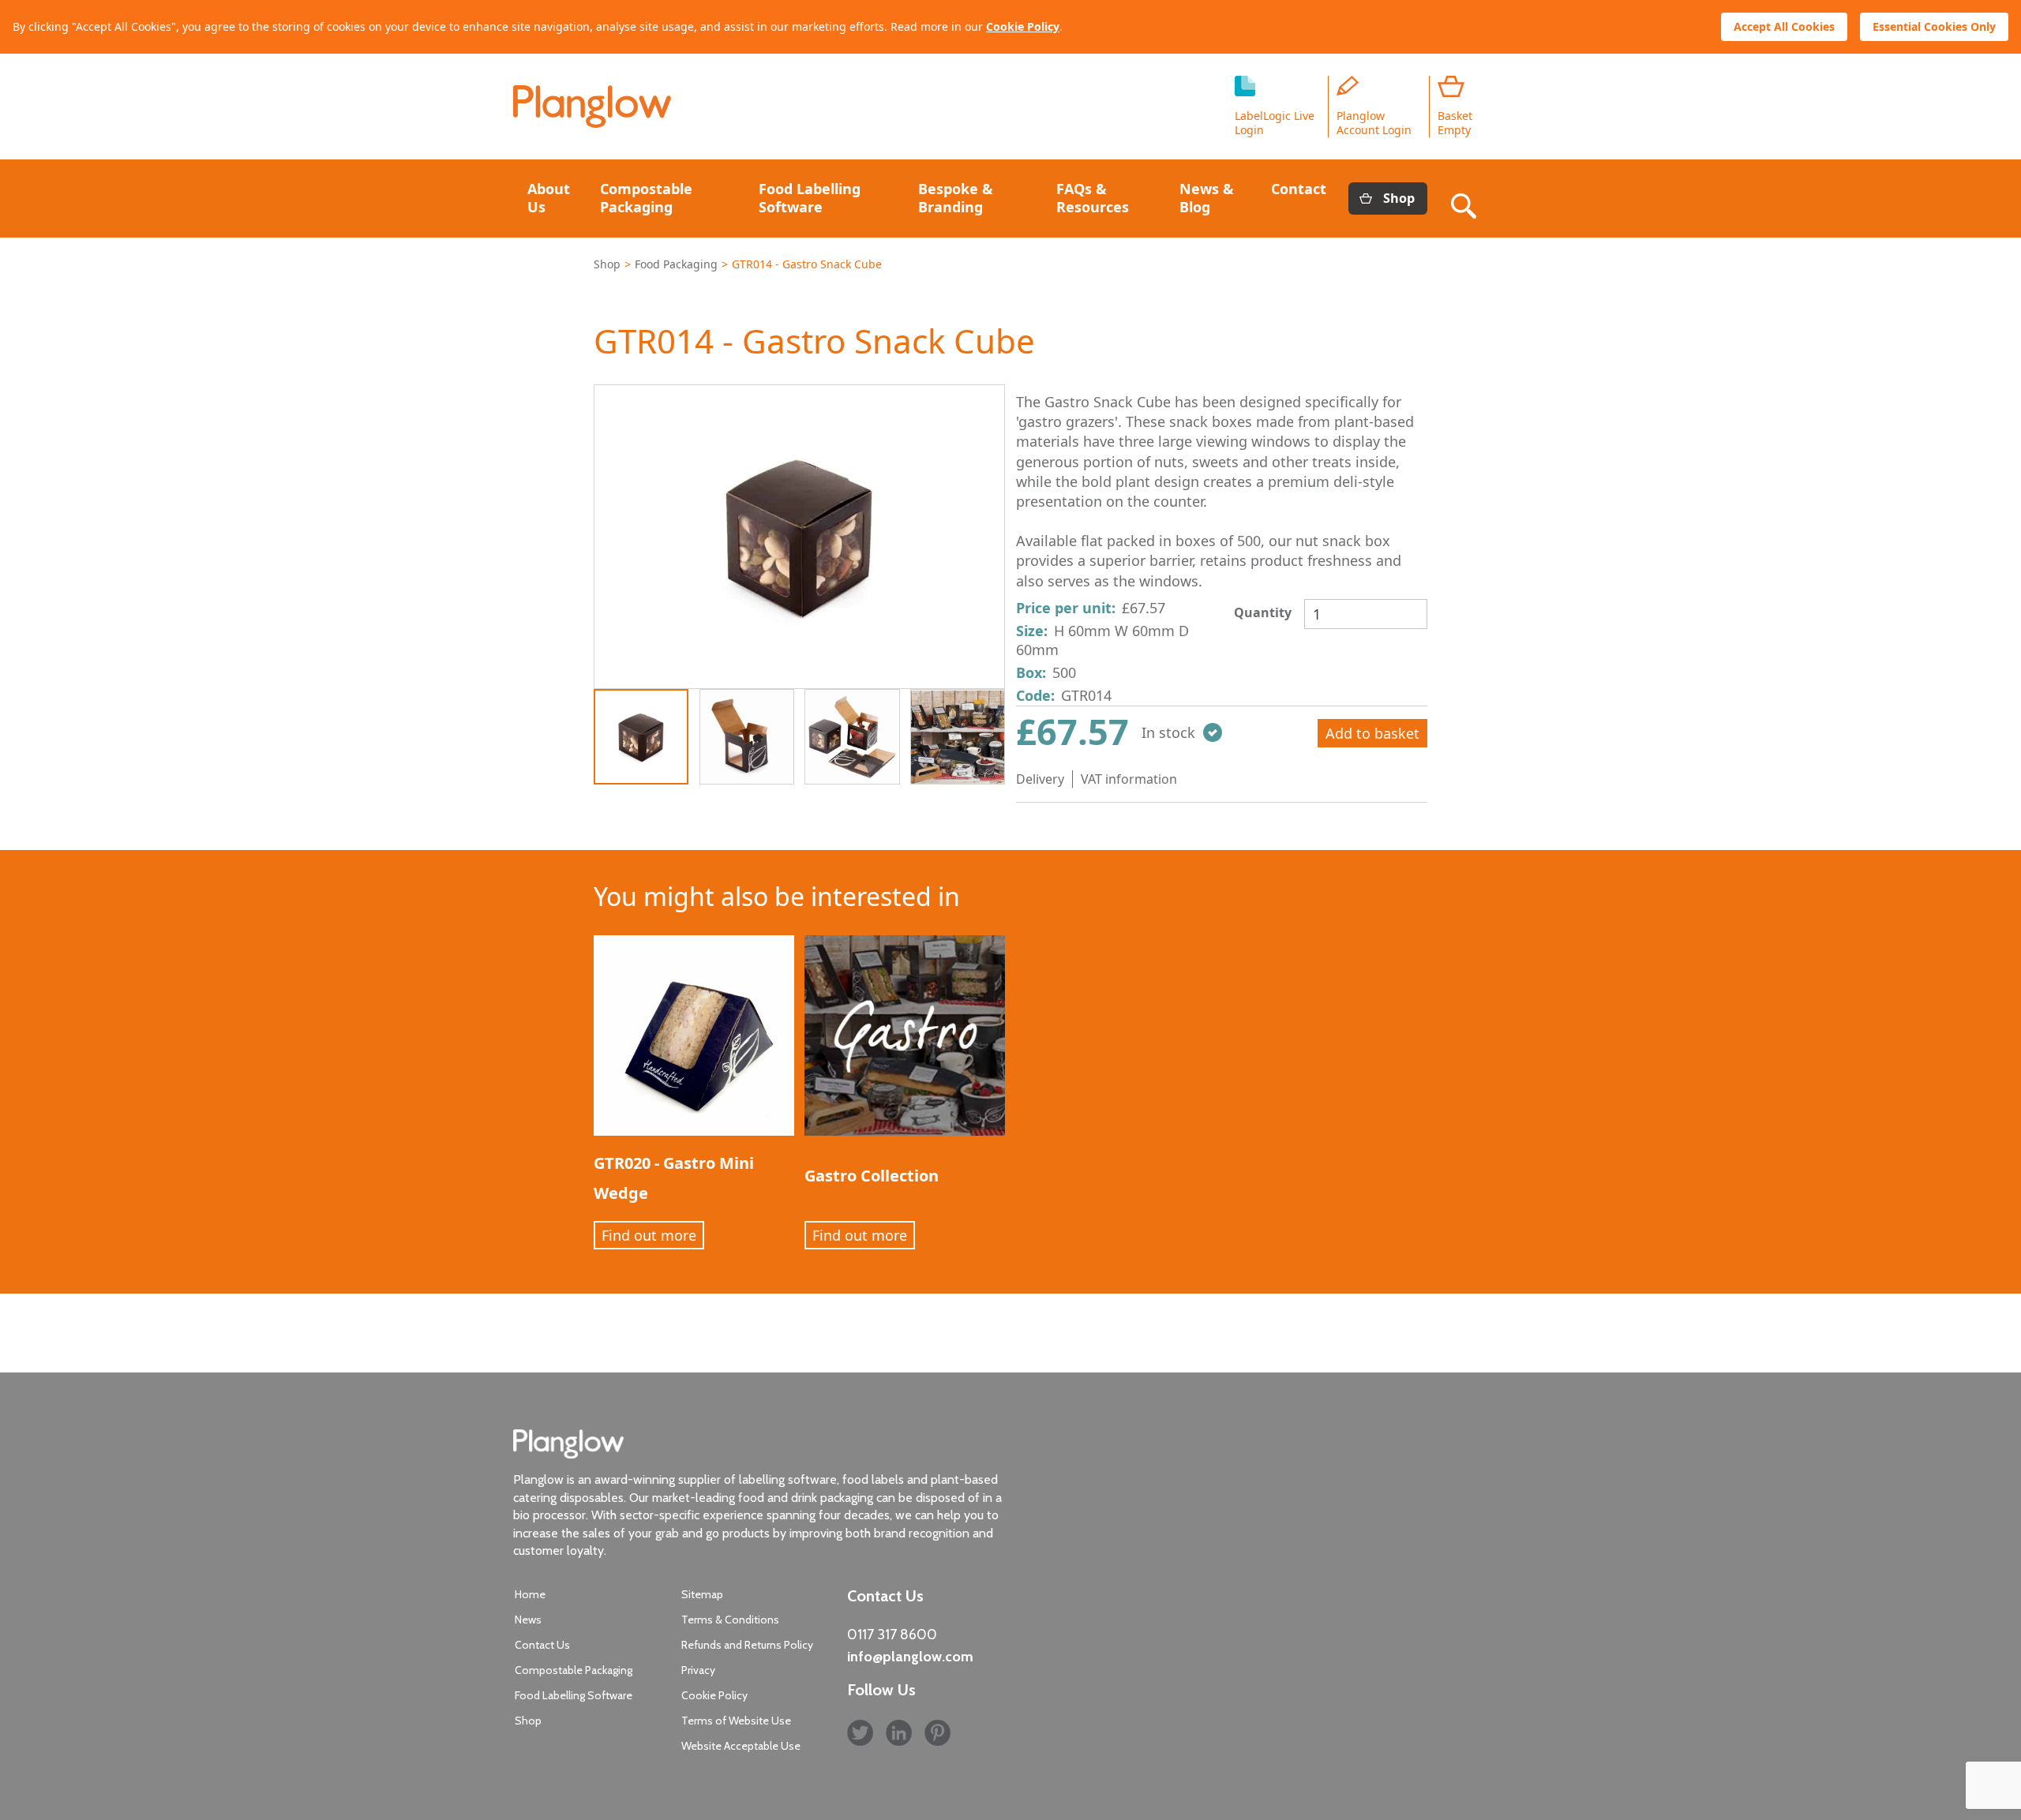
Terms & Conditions (730, 1620)
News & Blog (1207, 198)
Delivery (1040, 779)
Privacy (698, 1670)
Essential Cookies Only (1934, 26)
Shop (1399, 198)
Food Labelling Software (810, 198)
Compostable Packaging (646, 198)
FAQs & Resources (1093, 198)
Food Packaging (676, 264)
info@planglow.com (910, 1657)
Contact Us (542, 1645)
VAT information (1129, 779)
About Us (549, 198)
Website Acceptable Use (741, 1746)
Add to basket (1372, 733)
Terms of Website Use (736, 1721)
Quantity (1263, 612)
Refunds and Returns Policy (747, 1645)
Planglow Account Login (1374, 123)
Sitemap (702, 1594)
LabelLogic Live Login (1275, 123)
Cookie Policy (1023, 26)
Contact (1299, 189)
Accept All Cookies (1784, 26)
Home (530, 1594)
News (528, 1620)
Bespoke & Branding (956, 198)
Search (1467, 198)
